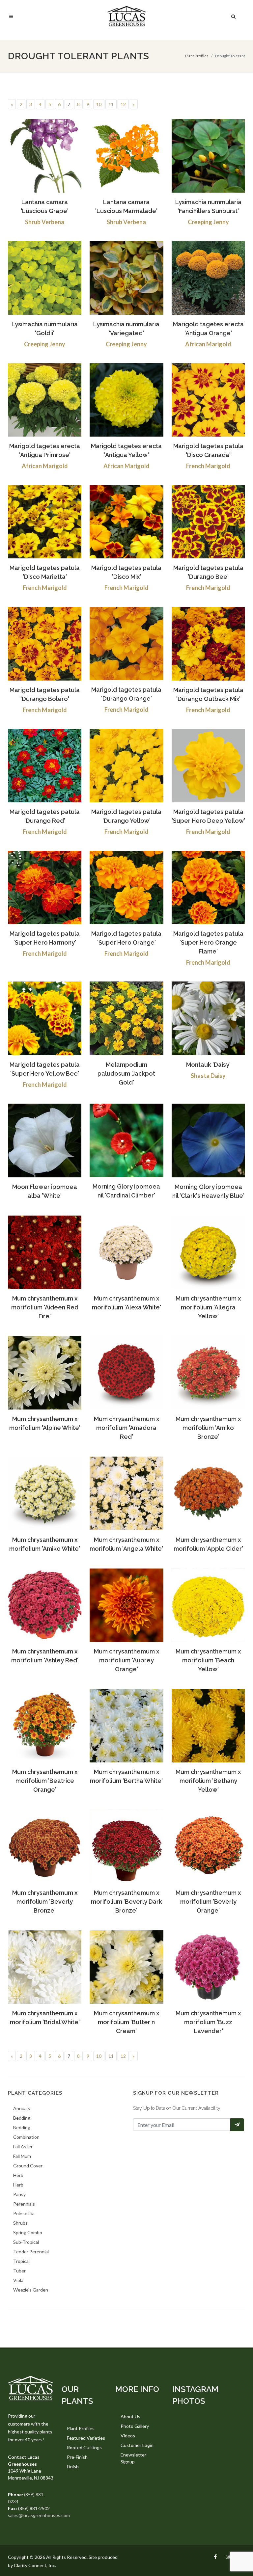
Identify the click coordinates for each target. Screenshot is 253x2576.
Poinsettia (24, 2213)
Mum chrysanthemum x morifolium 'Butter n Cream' (126, 2022)
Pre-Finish (77, 2457)
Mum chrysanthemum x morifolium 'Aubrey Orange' (126, 1660)
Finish (73, 2467)
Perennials (24, 2204)
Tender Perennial (31, 2252)
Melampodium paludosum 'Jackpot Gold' (126, 1073)
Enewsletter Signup (133, 2458)
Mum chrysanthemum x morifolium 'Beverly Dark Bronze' (126, 1902)
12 (123, 104)
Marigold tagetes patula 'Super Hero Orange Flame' (208, 942)
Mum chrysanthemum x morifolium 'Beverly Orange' (208, 1902)
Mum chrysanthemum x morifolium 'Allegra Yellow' (208, 1307)
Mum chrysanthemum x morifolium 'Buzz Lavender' (208, 2022)
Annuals (22, 2108)
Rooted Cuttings (84, 2447)
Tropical (21, 2261)
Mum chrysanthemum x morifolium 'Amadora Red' (126, 1428)
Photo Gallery (135, 2426)
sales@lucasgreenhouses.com (39, 2515)
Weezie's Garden (31, 2290)
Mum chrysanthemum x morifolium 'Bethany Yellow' (208, 1781)
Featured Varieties (86, 2438)
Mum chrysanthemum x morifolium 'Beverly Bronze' (45, 1902)
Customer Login (137, 2445)
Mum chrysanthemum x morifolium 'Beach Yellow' (208, 1660)
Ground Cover (28, 2166)
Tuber (19, 2271)
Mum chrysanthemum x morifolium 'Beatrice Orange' (45, 1781)
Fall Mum (22, 2156)
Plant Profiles (197, 56)
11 (111, 104)
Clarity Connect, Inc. (35, 2565)
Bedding (22, 2118)
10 (99, 104)
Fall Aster (23, 2147)
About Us (130, 2416)
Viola (18, 2280)
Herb (18, 2175)
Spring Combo (28, 2232)
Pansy (19, 2194)
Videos (128, 2436)
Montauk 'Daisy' (208, 1065)
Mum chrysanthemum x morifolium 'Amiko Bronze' (208, 1428)
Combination (26, 2137)
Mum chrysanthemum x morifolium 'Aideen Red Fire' (45, 1307)
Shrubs (20, 2223)
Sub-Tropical (26, 2242)
